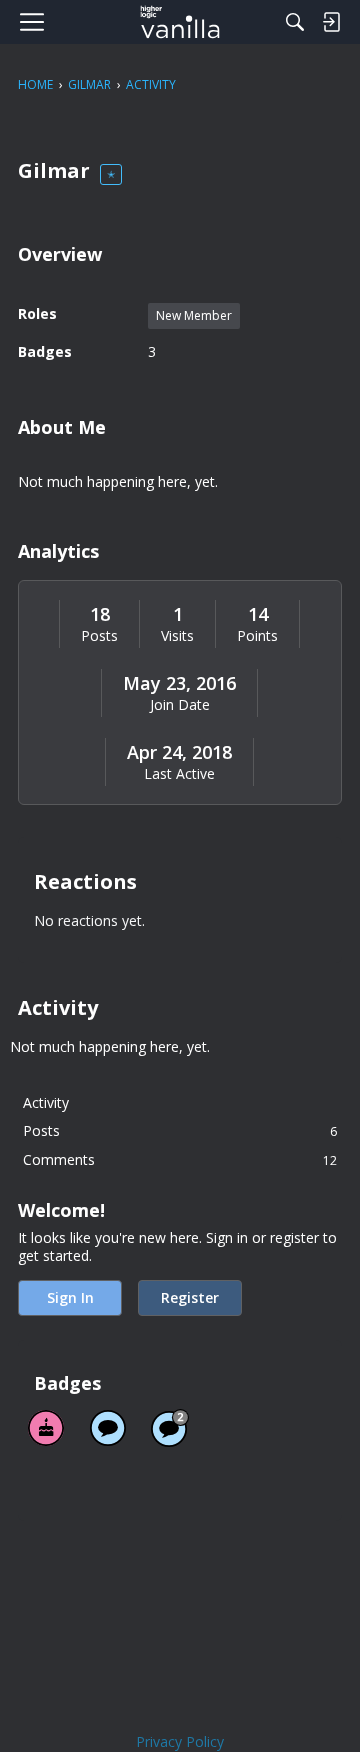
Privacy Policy (180, 1741)
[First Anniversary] (46, 1428)
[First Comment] (108, 1428)
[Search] (295, 22)
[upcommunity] (180, 22)
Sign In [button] (70, 1297)
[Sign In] (331, 22)
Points (257, 636)
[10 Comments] (170, 1428)
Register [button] (190, 1297)
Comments (180, 1159)
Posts (99, 636)
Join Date (180, 705)
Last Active (179, 774)
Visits (177, 636)
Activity (46, 1102)
